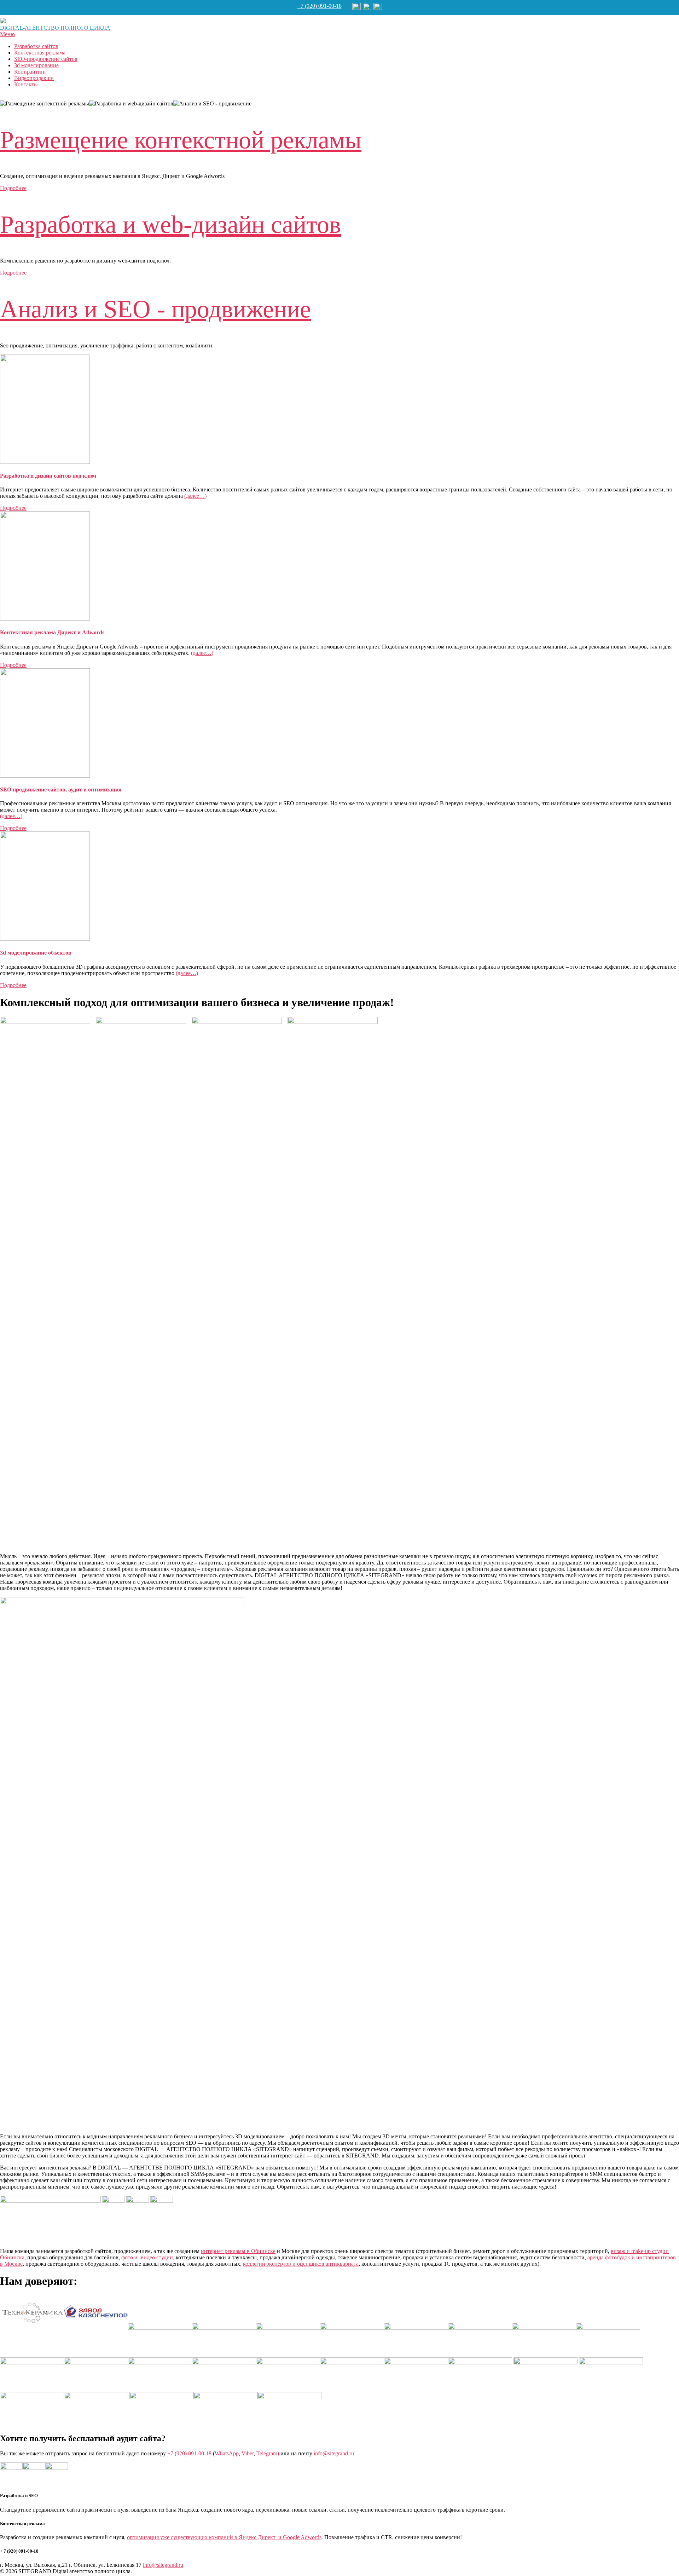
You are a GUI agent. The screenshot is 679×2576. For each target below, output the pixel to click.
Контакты (26, 84)
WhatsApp (227, 2453)
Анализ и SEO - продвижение (155, 309)
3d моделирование (36, 65)
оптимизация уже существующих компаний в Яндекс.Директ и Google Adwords (224, 2537)
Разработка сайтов (36, 46)
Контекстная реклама (40, 53)
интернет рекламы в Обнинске (238, 2251)
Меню (7, 34)
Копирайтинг (30, 72)
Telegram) (268, 2453)
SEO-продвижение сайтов (46, 59)
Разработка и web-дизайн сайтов (170, 224)
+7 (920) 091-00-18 (320, 6)
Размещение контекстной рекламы (181, 140)
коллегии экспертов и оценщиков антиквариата (301, 2264)
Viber (248, 2453)
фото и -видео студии (147, 2257)
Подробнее (13, 188)
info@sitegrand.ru (334, 2453)
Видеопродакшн (34, 78)
